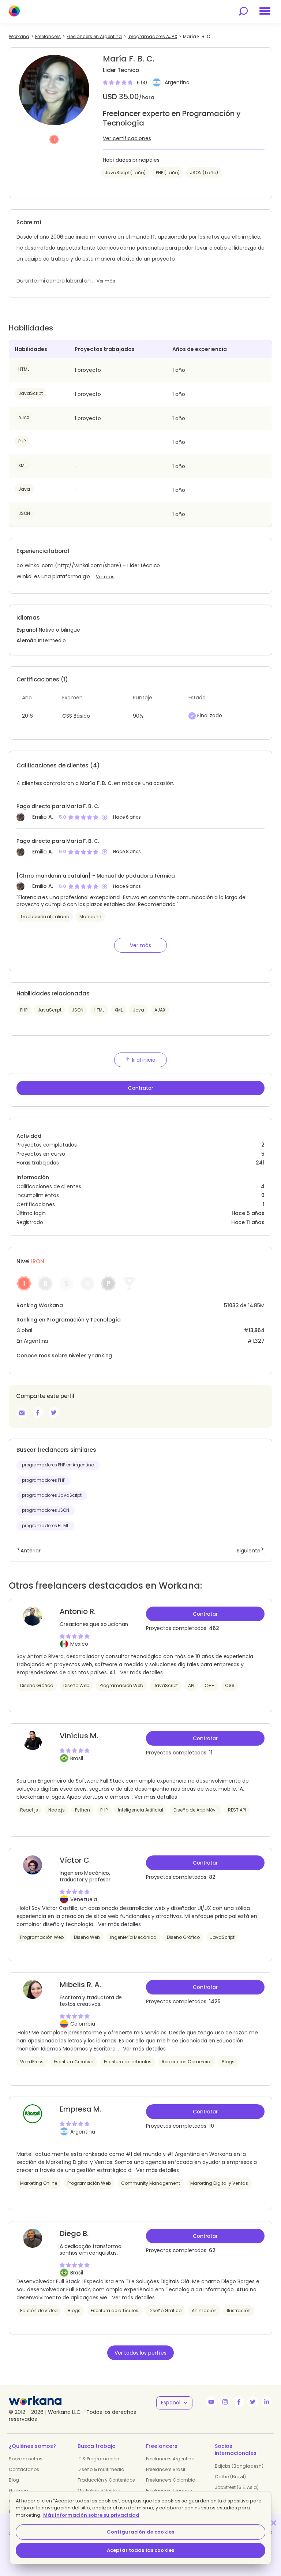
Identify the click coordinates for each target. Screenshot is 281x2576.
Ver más (106, 281)
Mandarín (90, 917)
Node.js (57, 1810)
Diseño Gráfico (37, 1685)
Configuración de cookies (140, 2532)
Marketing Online (39, 2183)
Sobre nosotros (26, 2459)
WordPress (32, 2062)
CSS (230, 1685)
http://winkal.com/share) (89, 565)
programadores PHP (44, 1480)
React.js (29, 1810)
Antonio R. (78, 1611)
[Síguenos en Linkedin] (267, 2402)
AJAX (24, 417)
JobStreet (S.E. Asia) (237, 2487)
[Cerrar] (274, 2523)
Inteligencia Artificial (140, 1810)
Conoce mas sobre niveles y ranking (64, 1356)
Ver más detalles (141, 1672)
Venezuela (84, 1899)
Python (83, 1810)
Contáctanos (24, 2469)
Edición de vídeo (39, 2310)
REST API (237, 1810)
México (79, 1644)
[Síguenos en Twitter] (253, 2402)
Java (24, 489)
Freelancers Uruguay (169, 2491)
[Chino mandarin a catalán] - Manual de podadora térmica (96, 876)
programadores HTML (45, 1526)
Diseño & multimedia (101, 2469)
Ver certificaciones (127, 138)
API (191, 1685)
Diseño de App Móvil (196, 1810)
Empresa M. (80, 2109)
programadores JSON (46, 1510)
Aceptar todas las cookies (140, 2550)
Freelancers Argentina (170, 2459)
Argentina (177, 82)
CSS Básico (76, 716)
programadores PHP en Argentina (58, 1465)
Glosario (18, 2491)
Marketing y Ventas (99, 2491)
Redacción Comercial (187, 2062)
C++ (210, 1685)
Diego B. (74, 2233)
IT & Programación (98, 2459)
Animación (204, 2310)
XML (22, 465)
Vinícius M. (79, 1736)
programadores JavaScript (52, 1495)
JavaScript (31, 393)
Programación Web (121, 1685)
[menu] (265, 11)
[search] (243, 11)
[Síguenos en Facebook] (239, 2402)
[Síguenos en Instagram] (225, 2402)
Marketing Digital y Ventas (219, 2183)
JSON (24, 513)
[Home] (14, 11)
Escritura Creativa (74, 2062)
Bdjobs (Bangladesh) (239, 2466)
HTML (24, 369)
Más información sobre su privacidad (91, 2515)
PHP (22, 441)
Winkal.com (39, 565)
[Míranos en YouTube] (211, 2402)
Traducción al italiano (45, 917)
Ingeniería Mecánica (133, 1937)
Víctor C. (75, 1860)
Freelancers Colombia (171, 2480)
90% (138, 716)
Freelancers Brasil (166, 2469)
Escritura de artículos (128, 2062)
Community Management (151, 2183)
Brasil (77, 1758)
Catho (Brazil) (230, 2477)
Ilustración (239, 2310)
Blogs (228, 2062)
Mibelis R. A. (80, 1985)
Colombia (83, 2024)
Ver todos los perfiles (140, 2353)
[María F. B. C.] (38, 1413)
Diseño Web (76, 1685)
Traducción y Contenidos (106, 2480)
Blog (14, 2480)
